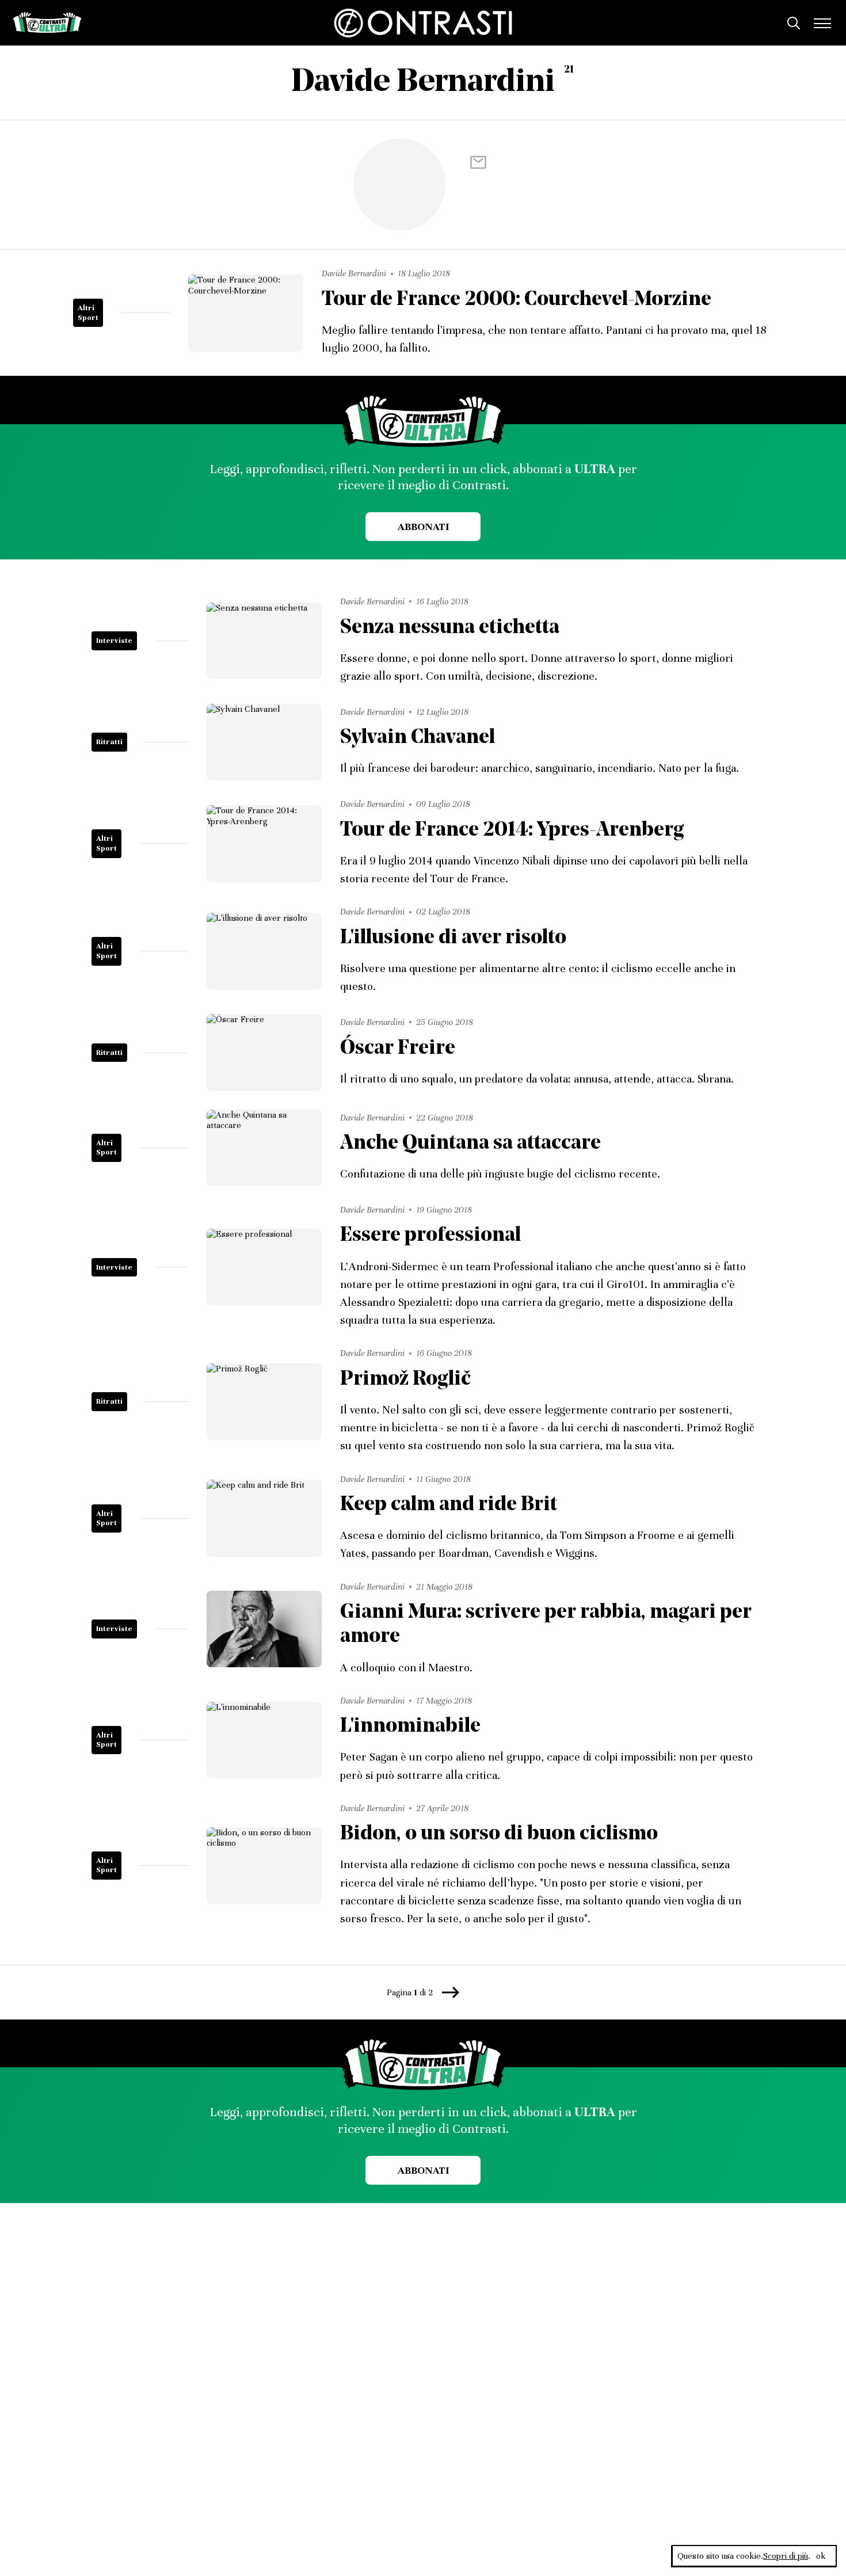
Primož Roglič (405, 1380)
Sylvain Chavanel (418, 738)
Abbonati (423, 527)
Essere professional (430, 1236)
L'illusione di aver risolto (453, 938)
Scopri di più (786, 2556)
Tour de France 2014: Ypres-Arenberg (512, 831)
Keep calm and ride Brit (449, 1505)
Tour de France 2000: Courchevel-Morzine (517, 300)
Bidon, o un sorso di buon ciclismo (499, 1834)
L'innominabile (410, 1727)
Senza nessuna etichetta (450, 628)
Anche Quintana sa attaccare (470, 1144)
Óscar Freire (398, 1049)
